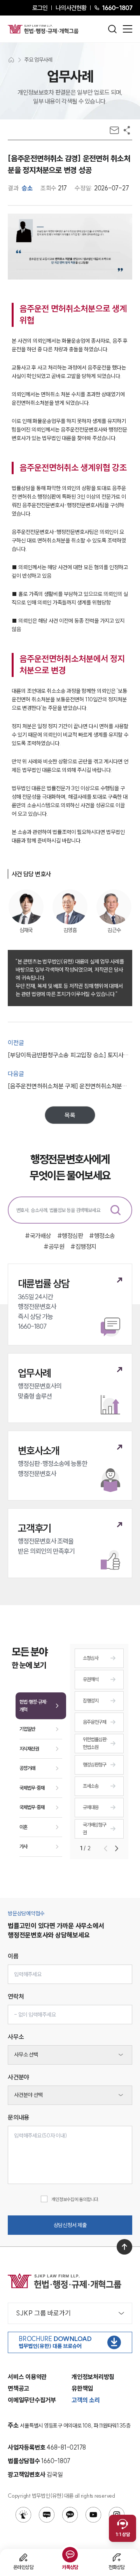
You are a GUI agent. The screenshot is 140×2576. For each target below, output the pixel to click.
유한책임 (82, 2388)
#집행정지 (83, 1247)
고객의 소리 (86, 2400)
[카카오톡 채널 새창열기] (70, 2515)
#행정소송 (102, 1236)
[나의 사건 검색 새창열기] (23, 2515)
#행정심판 (70, 1236)
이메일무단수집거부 (32, 2400)
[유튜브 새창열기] (93, 2515)
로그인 (40, 8)
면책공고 (18, 2388)
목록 (70, 1115)
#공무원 (54, 1247)
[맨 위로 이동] (124, 2247)
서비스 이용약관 (27, 2377)
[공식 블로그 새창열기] (47, 2515)
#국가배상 (38, 1236)
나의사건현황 (71, 8)
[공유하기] (127, 130)
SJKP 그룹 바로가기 (43, 2313)
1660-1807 (117, 8)
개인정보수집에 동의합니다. (75, 2199)
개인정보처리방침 (93, 2377)
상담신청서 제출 (70, 2225)
